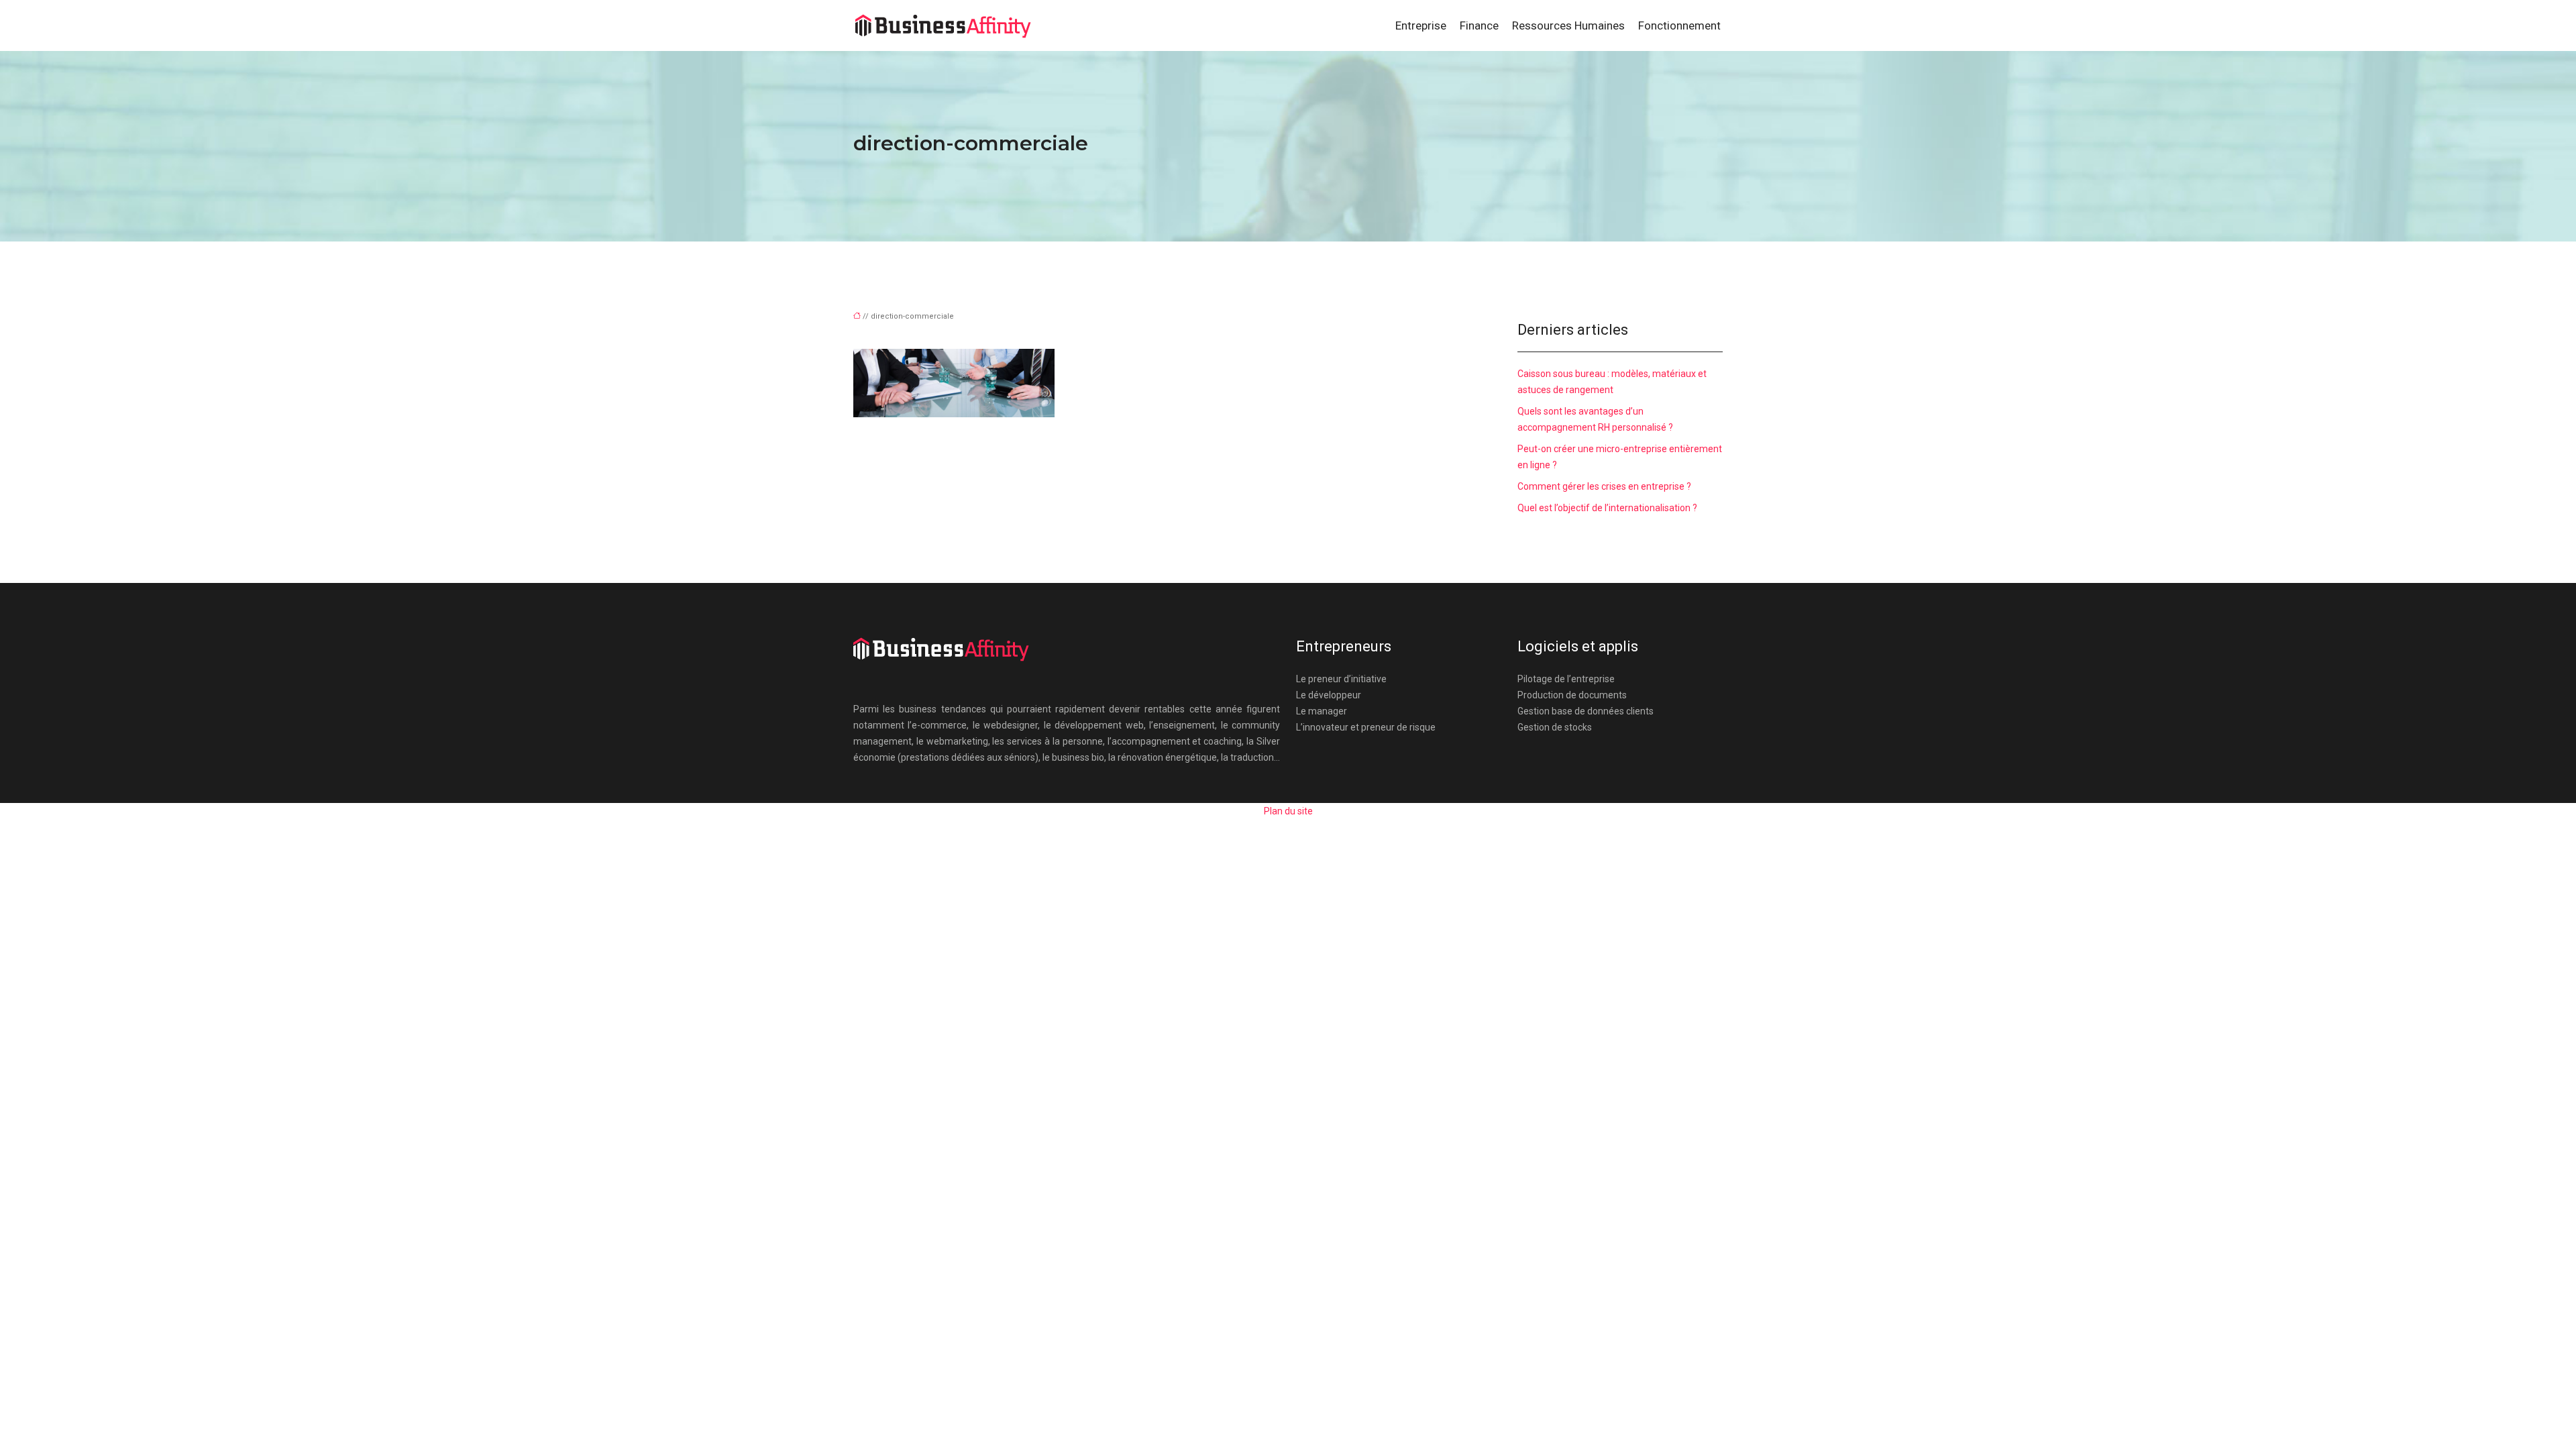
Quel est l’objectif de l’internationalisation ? (1607, 508)
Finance (1479, 25)
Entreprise (1421, 25)
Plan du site (1288, 811)
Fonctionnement (1679, 25)
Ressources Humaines (1568, 25)
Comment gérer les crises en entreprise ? (1604, 486)
